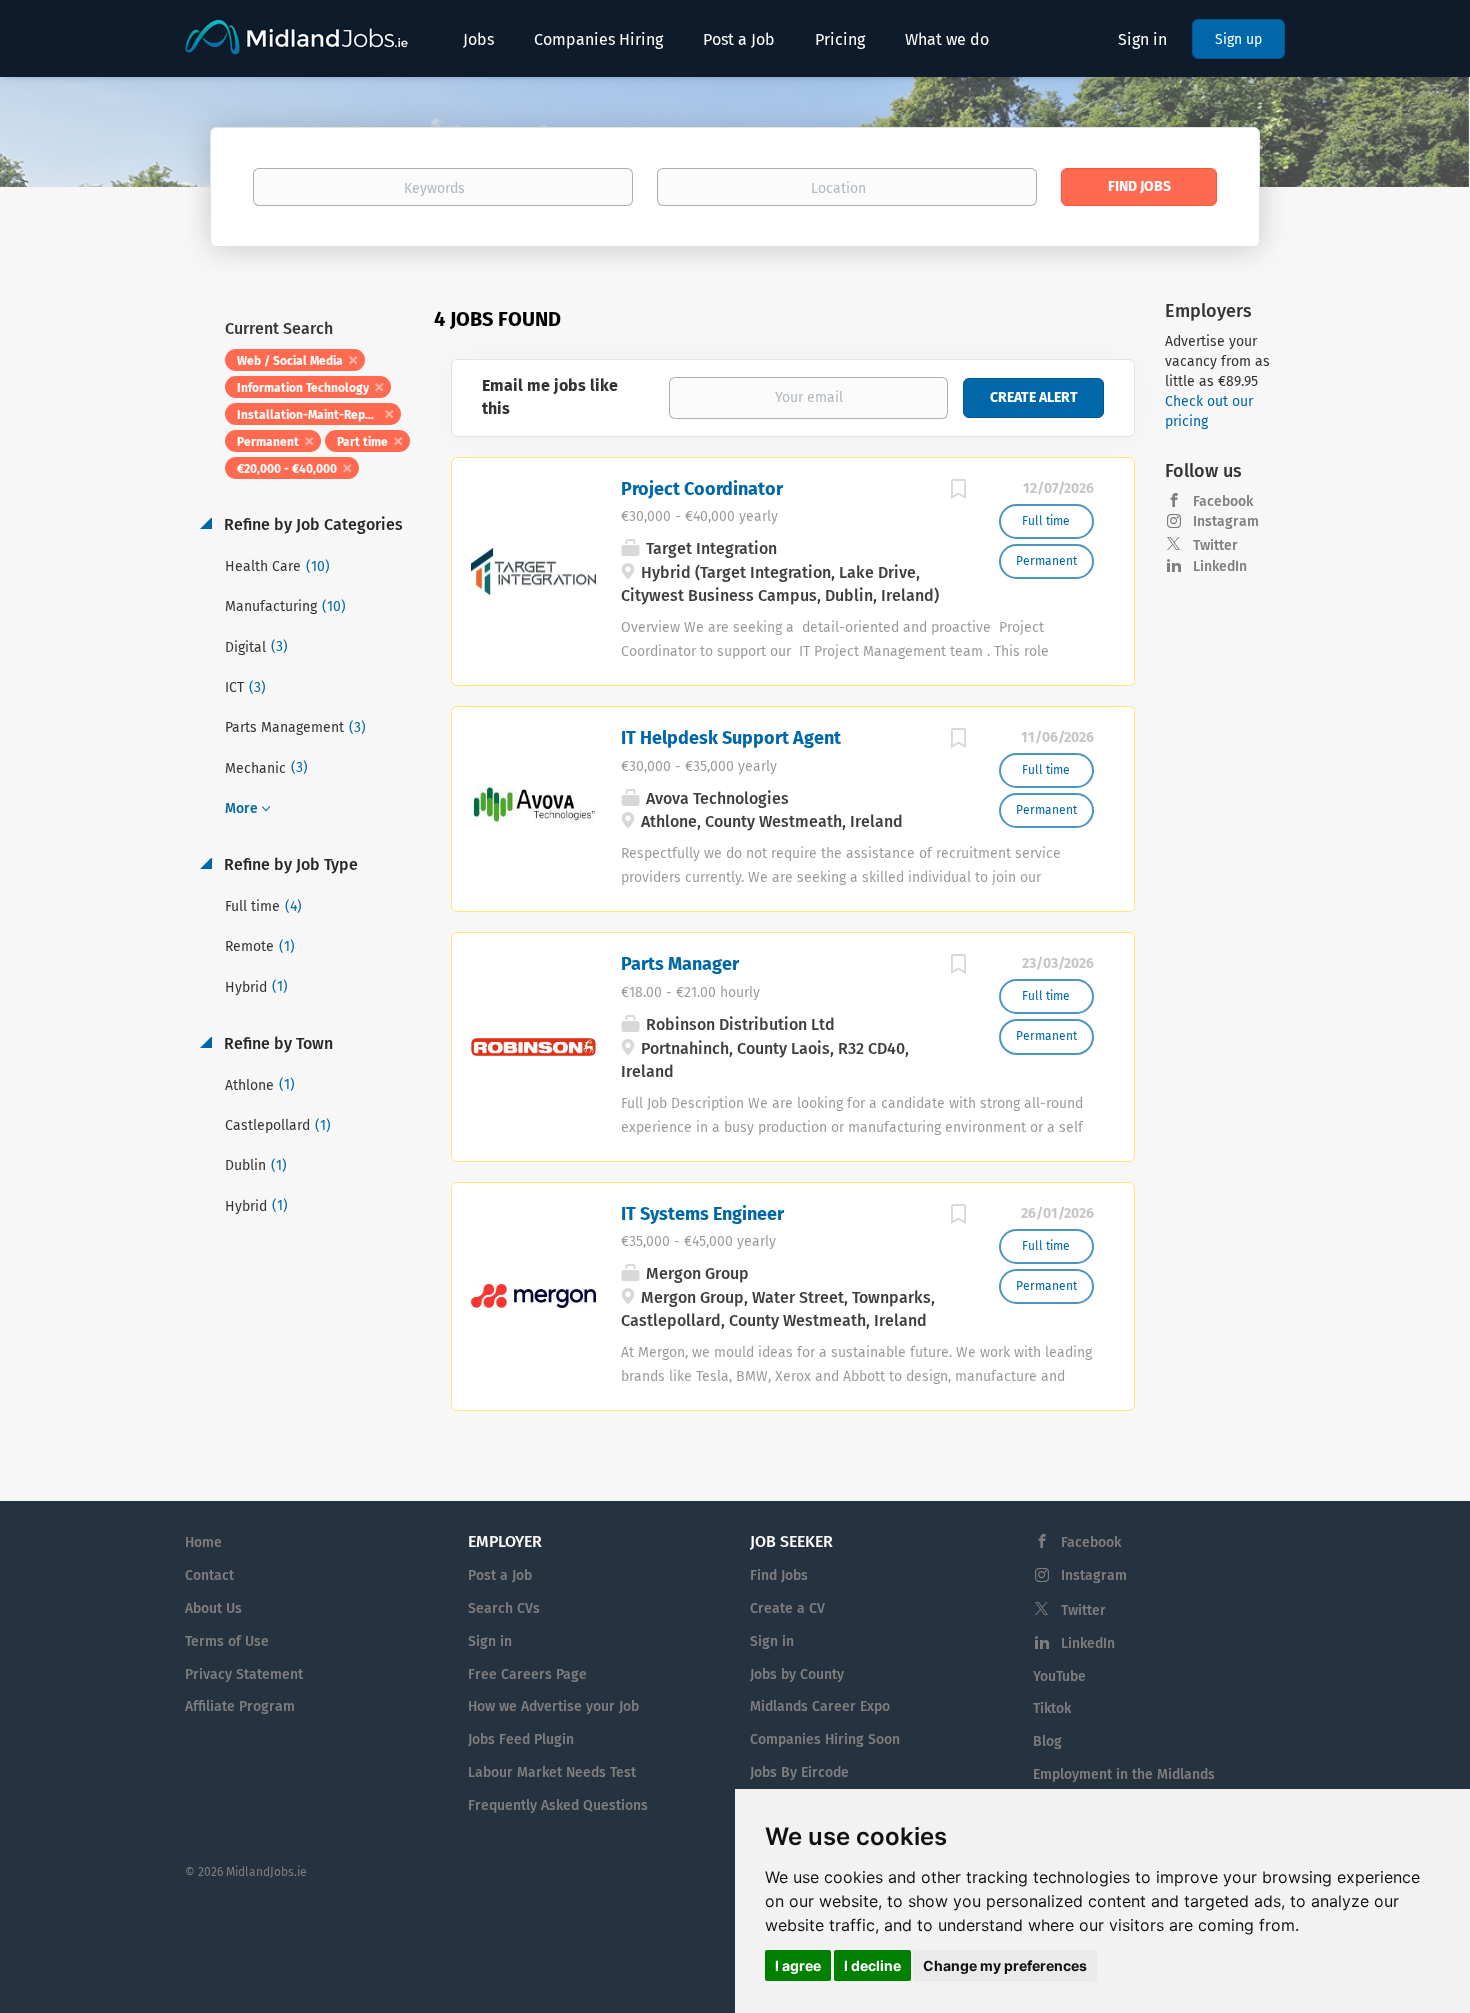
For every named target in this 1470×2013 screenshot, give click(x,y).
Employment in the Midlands (1124, 1774)
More (241, 808)
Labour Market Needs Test (552, 1772)
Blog (1047, 1741)
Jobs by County (797, 1674)
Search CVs (504, 1608)
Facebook (1223, 501)
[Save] (959, 492)
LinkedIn (1220, 566)
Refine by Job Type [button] (289, 864)
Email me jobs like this (550, 397)
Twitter (1215, 545)
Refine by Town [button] (276, 1043)
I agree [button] (798, 1965)
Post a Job (500, 1575)
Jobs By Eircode (799, 1772)
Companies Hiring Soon (825, 1739)
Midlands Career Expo (820, 1706)
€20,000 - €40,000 (287, 469)
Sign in (1142, 39)
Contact (209, 1575)
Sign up (1238, 39)
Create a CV (787, 1608)
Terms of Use (227, 1641)
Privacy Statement (244, 1674)
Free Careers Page (527, 1674)
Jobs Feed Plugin (521, 1739)
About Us (213, 1608)
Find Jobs (1139, 186)
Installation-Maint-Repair (308, 415)
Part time (362, 442)
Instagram (1226, 521)
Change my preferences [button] (1005, 1965)
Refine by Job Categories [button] (311, 524)
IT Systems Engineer (702, 1214)
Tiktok (1052, 1708)
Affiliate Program (240, 1706)
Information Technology (303, 388)
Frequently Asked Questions (558, 1805)
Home (203, 1542)
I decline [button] (872, 1965)
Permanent (268, 442)
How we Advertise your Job (553, 1706)
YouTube (1059, 1676)
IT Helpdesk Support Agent (731, 738)
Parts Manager (680, 964)
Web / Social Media (290, 361)
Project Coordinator (702, 489)
